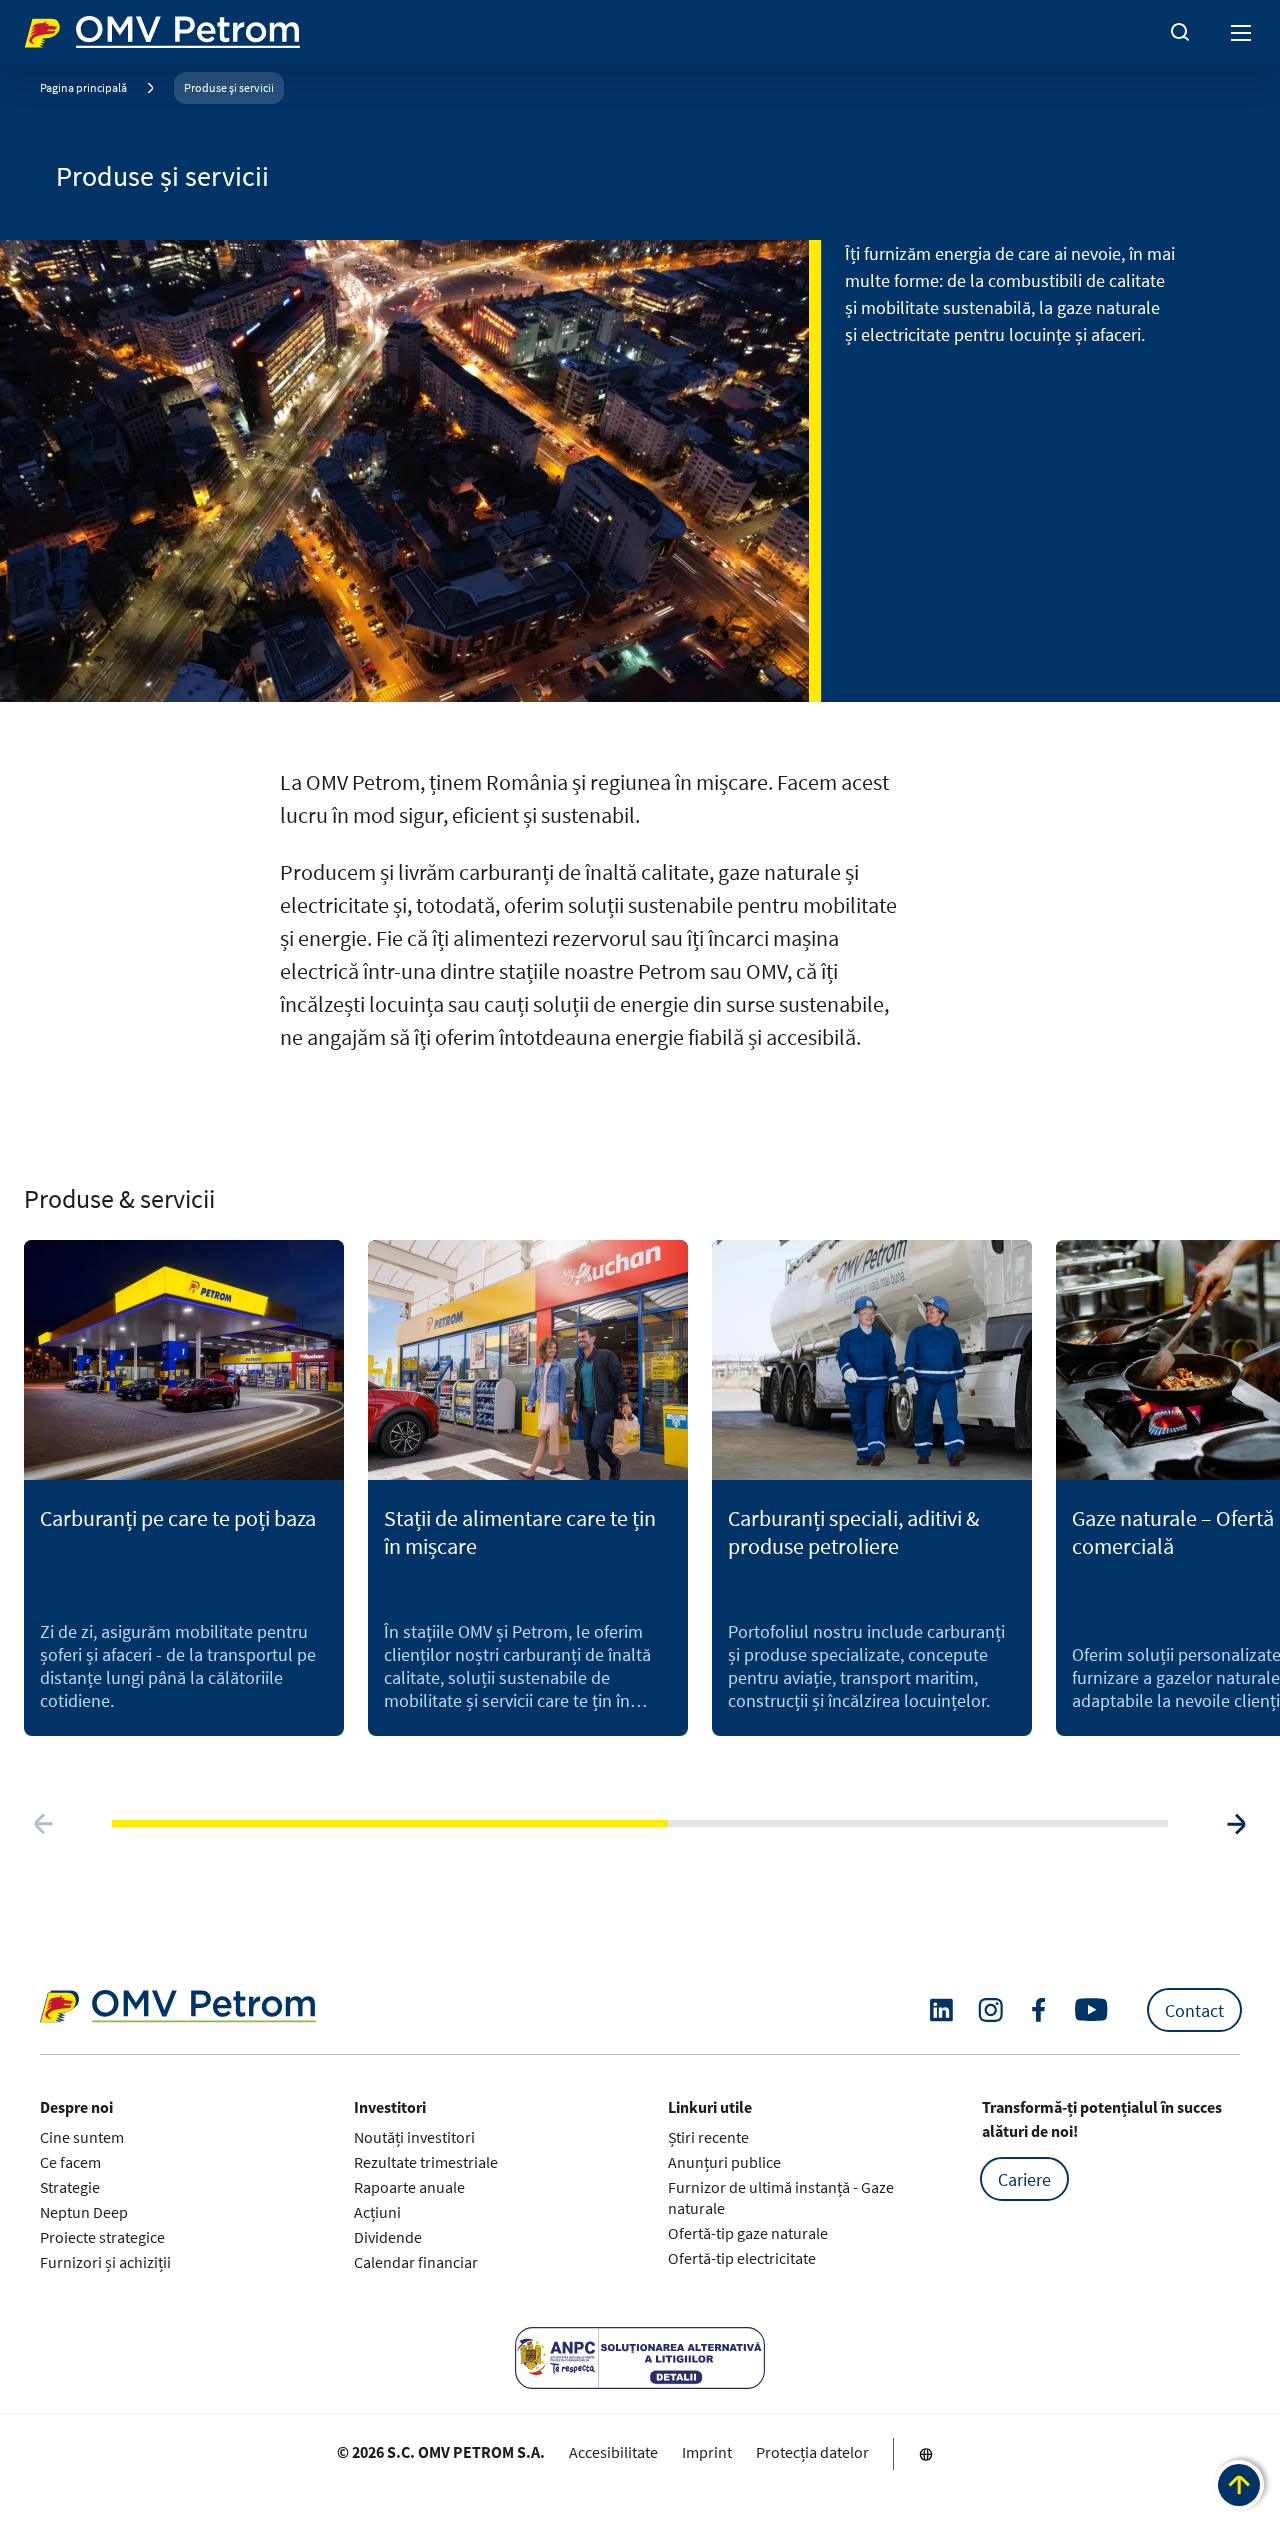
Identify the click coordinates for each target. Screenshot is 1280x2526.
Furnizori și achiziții (105, 2262)
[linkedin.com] (941, 2010)
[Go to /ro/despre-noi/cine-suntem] (926, 2454)
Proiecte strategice (102, 2237)
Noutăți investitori (414, 2137)
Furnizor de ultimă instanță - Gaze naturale (781, 2197)
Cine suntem (82, 2137)
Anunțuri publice (724, 2162)
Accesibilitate (613, 2452)
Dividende (388, 2237)
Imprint (707, 2452)
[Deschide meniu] (1242, 32)
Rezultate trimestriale (426, 2162)
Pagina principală (83, 87)
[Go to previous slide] (44, 1824)
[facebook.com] (1039, 2010)
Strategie (70, 2187)
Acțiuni (377, 2212)
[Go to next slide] (1236, 1824)
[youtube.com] (1092, 2010)
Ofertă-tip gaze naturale (748, 2233)
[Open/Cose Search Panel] (1180, 32)
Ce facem (70, 2162)
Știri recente (708, 2137)
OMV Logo (58, 28)
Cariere (1024, 2179)
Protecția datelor (812, 2452)
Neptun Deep (84, 2212)
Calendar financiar (416, 2262)
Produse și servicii (229, 87)
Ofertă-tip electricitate (742, 2258)
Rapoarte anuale (409, 2187)
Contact (1194, 2010)
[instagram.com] (990, 2010)
